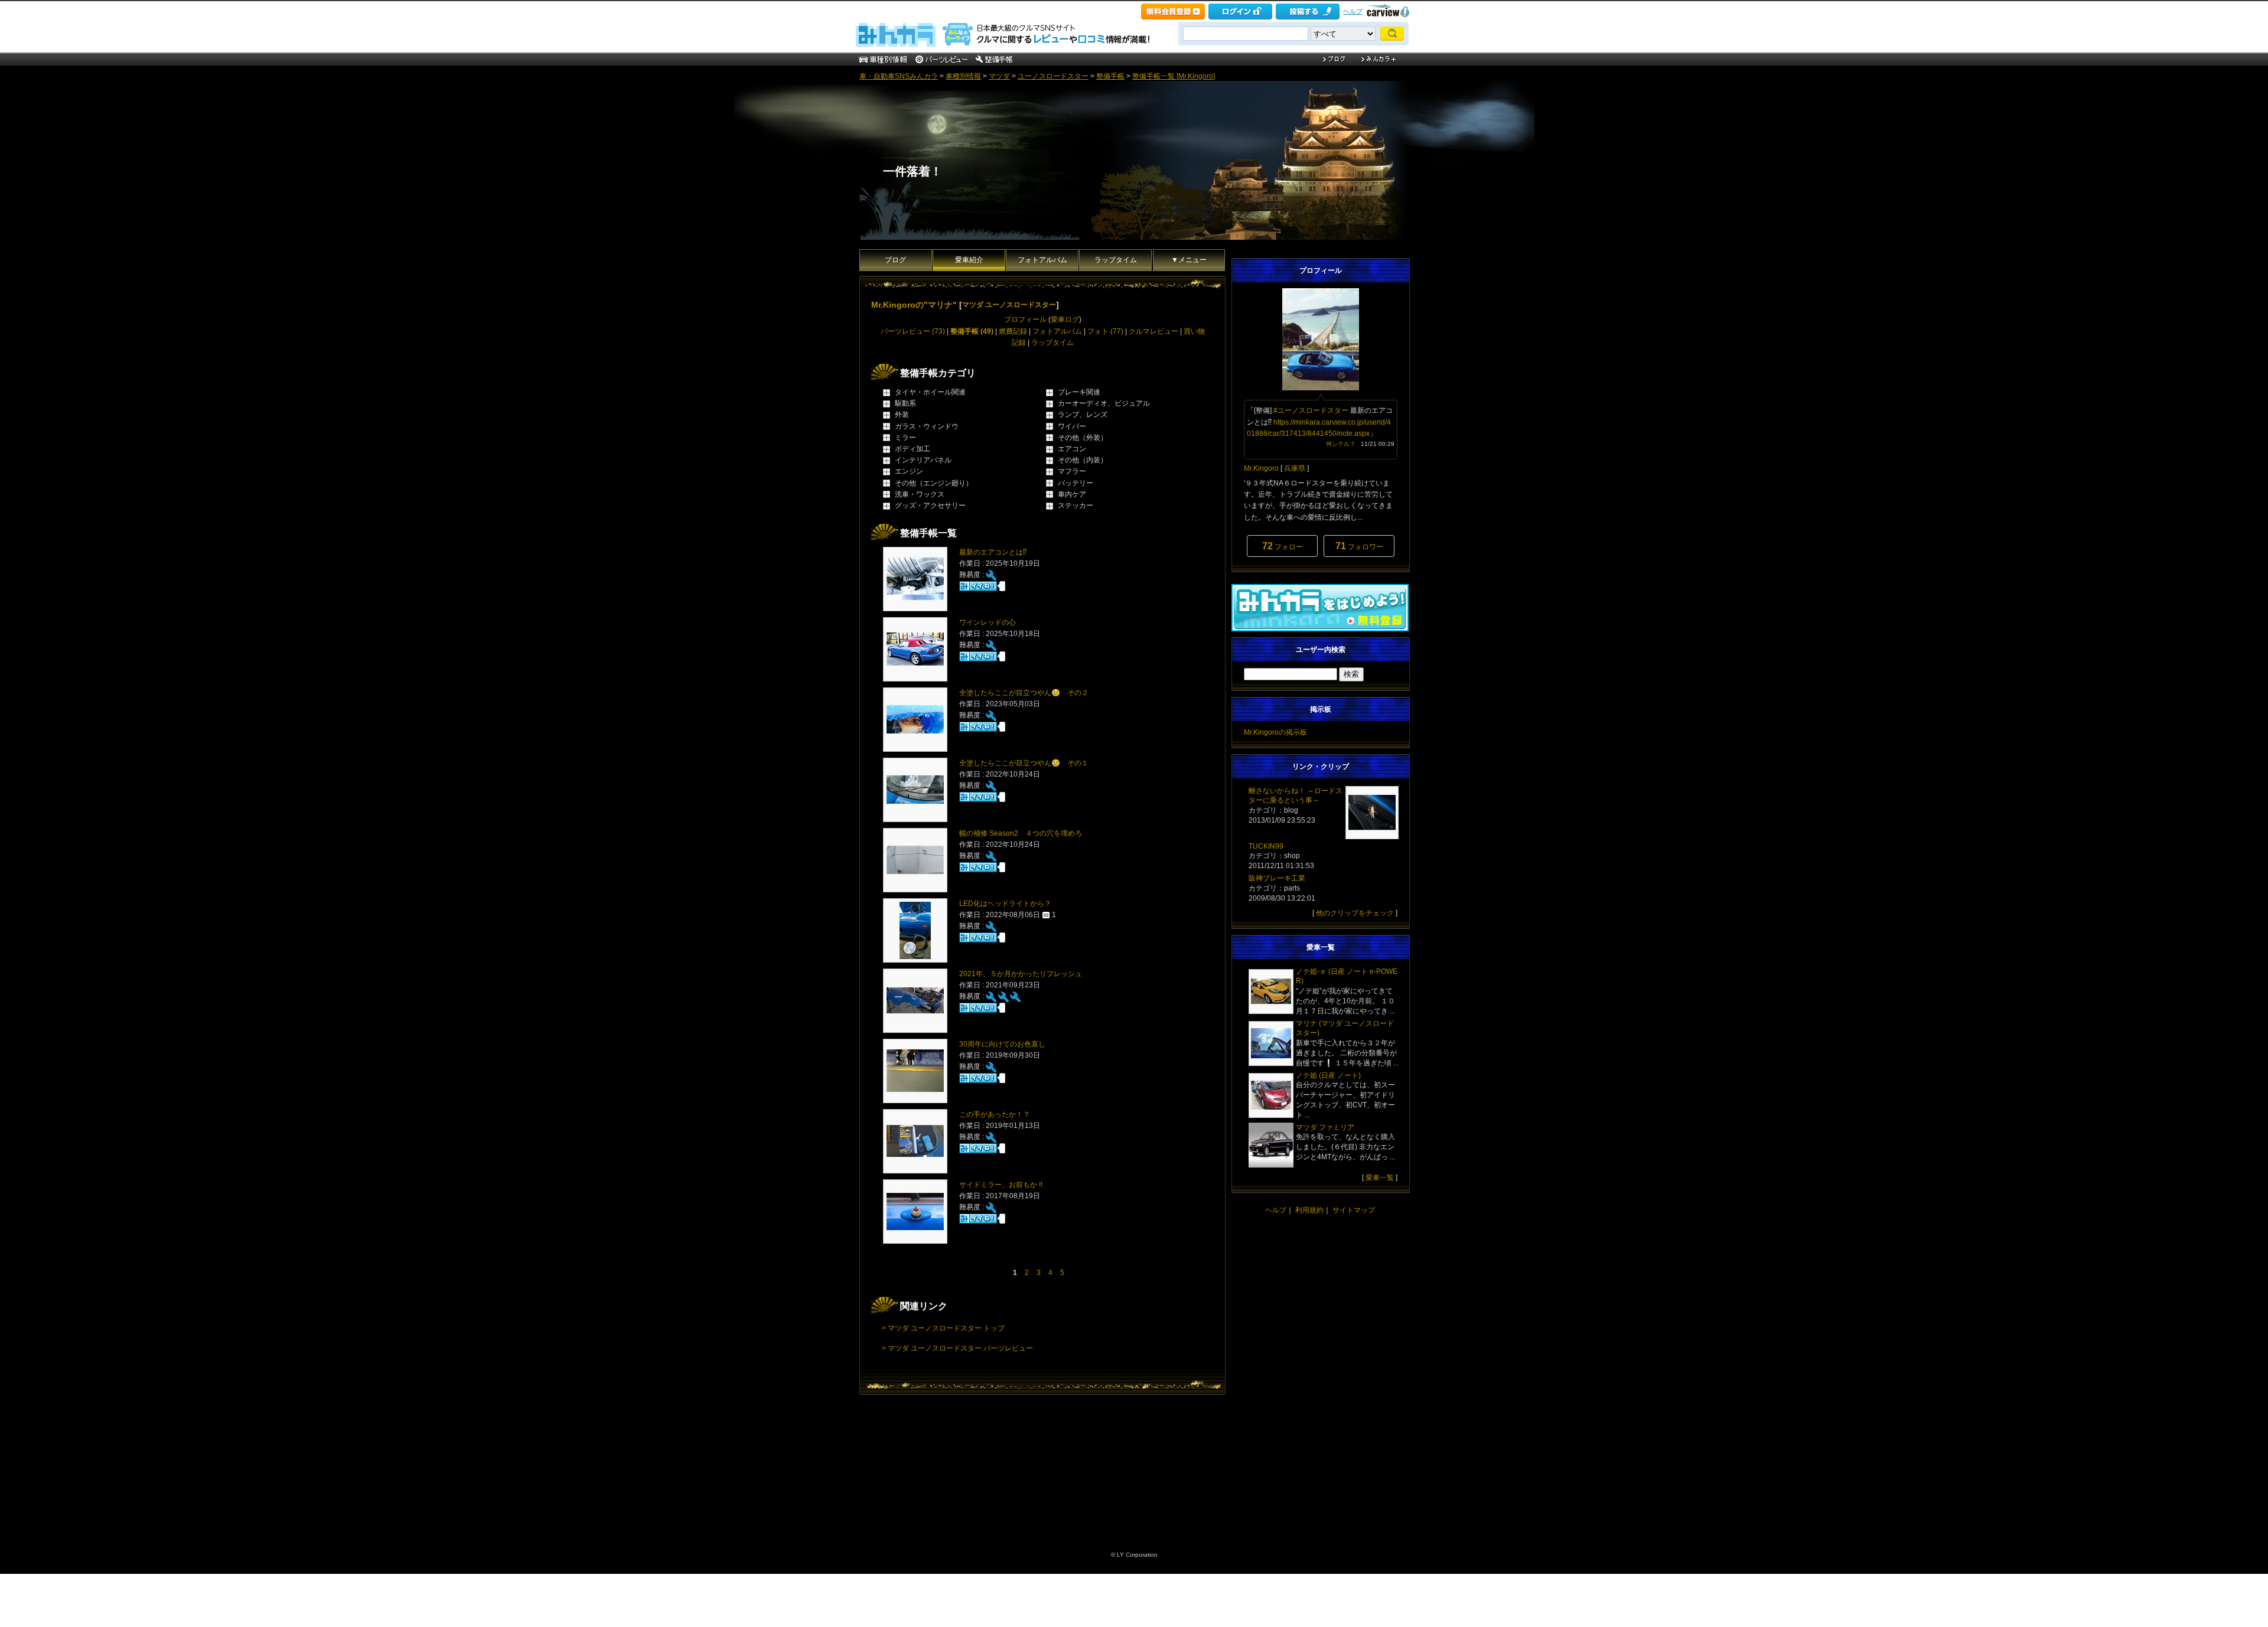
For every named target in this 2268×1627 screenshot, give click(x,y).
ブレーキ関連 (1079, 392)
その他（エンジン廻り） (934, 483)
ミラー (905, 438)
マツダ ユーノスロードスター (1009, 305)
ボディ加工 (913, 449)
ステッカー (1076, 506)
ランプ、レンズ (1083, 415)
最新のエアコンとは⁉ (993, 552)
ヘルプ (1353, 11)
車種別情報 (963, 76)
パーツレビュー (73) (913, 331)
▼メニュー (1189, 260)
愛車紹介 (969, 260)
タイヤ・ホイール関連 (930, 392)
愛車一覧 (1380, 1178)
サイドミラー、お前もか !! (1001, 1185)
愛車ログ (1065, 319)
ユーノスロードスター (1053, 76)
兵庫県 (1295, 468)
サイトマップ (1354, 1210)
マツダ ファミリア (1325, 1127)
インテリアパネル (923, 460)
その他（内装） (1083, 460)
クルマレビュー (1153, 331)
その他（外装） (1083, 438)
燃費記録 (1013, 331)
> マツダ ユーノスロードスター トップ (943, 1328)
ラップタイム (1116, 260)
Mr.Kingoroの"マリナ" (914, 305)
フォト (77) (1105, 331)
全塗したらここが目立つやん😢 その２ (1024, 693)
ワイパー (1072, 426)
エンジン (909, 471)
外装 (902, 415)
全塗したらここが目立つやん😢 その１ (1024, 763)
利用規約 (1309, 1210)
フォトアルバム (1042, 260)
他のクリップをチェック (1355, 913)
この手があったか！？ (995, 1114)
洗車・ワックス (920, 494)
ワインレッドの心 (988, 622)
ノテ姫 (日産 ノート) (1328, 1075)
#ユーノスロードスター (1311, 410)
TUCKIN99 (1266, 846)
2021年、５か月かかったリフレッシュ (1021, 974)
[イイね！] (978, 586)
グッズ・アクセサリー (930, 506)
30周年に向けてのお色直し (1002, 1044)
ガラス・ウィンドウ (927, 426)
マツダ (999, 76)
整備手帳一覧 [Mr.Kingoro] (1174, 76)
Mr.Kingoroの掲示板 (1275, 732)
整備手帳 (1110, 76)
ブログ (895, 260)
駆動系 (905, 403)
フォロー (1283, 546)
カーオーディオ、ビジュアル (1104, 403)
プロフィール (1025, 319)
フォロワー (1359, 546)
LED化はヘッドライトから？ (1005, 904)
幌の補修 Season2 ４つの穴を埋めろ (1021, 833)
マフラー (1072, 471)
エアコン (1072, 449)
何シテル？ (1341, 444)
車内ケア (1072, 494)
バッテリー (1076, 483)
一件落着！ (913, 171)
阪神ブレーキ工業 (1277, 878)
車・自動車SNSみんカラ (899, 76)
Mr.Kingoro (1261, 468)
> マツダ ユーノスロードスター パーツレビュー (957, 1348)
